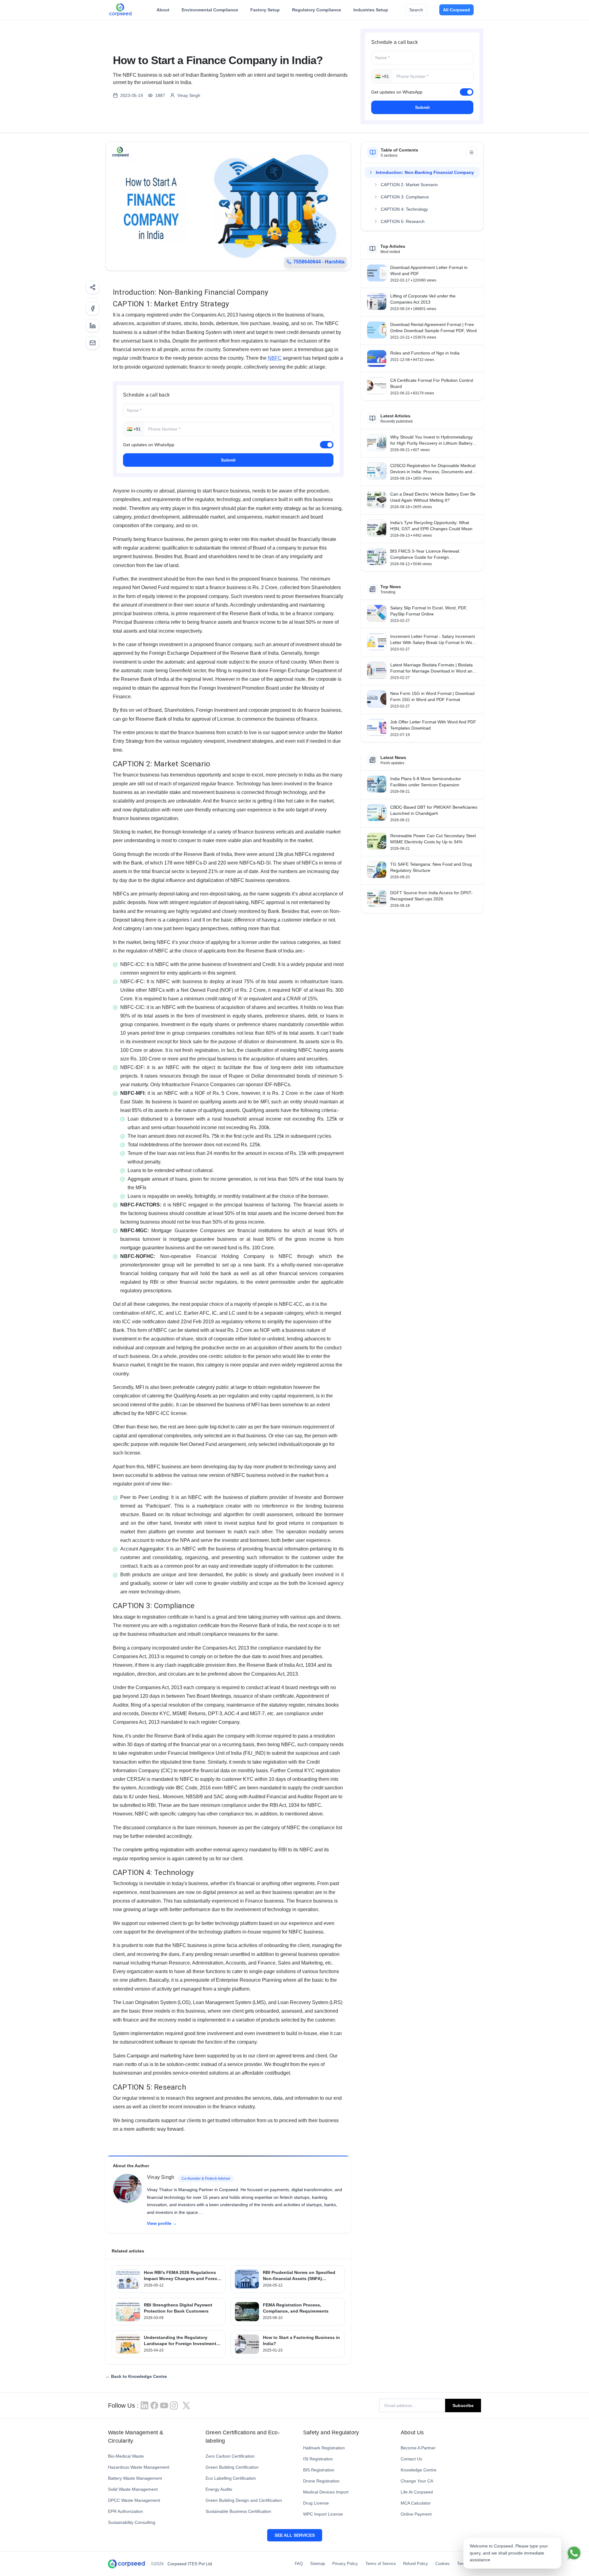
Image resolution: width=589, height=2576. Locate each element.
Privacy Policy (345, 2564)
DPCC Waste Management (134, 2500)
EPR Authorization (125, 2511)
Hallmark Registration (324, 2448)
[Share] (93, 287)
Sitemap (318, 2564)
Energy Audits (219, 2489)
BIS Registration (319, 2470)
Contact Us (411, 2459)
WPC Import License (323, 2514)
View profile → (162, 2223)
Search (416, 10)
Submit (422, 107)
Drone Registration (321, 2481)
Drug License (316, 2503)
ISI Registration (318, 2459)
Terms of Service (381, 2564)
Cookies (443, 2564)
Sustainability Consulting (132, 2522)
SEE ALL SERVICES (295, 2535)
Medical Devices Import (326, 2492)
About (163, 10)
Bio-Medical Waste (126, 2456)
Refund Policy (416, 2564)
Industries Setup (371, 10)
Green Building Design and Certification (244, 2500)
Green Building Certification (232, 2467)
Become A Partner (418, 2448)
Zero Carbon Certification (230, 2456)
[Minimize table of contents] (472, 152)
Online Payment (416, 2514)
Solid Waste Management (133, 2489)
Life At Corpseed (417, 2492)
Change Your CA (417, 2481)
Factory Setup (265, 10)
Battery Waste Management (135, 2478)
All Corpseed (456, 10)
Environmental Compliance (210, 10)
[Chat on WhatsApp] (574, 2553)
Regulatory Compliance (317, 10)
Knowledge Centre (419, 2470)
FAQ (299, 2564)
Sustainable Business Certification (238, 2511)
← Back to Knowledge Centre (136, 2376)
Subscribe (463, 2405)
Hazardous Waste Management (139, 2467)
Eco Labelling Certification (231, 2478)
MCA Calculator (416, 2503)
